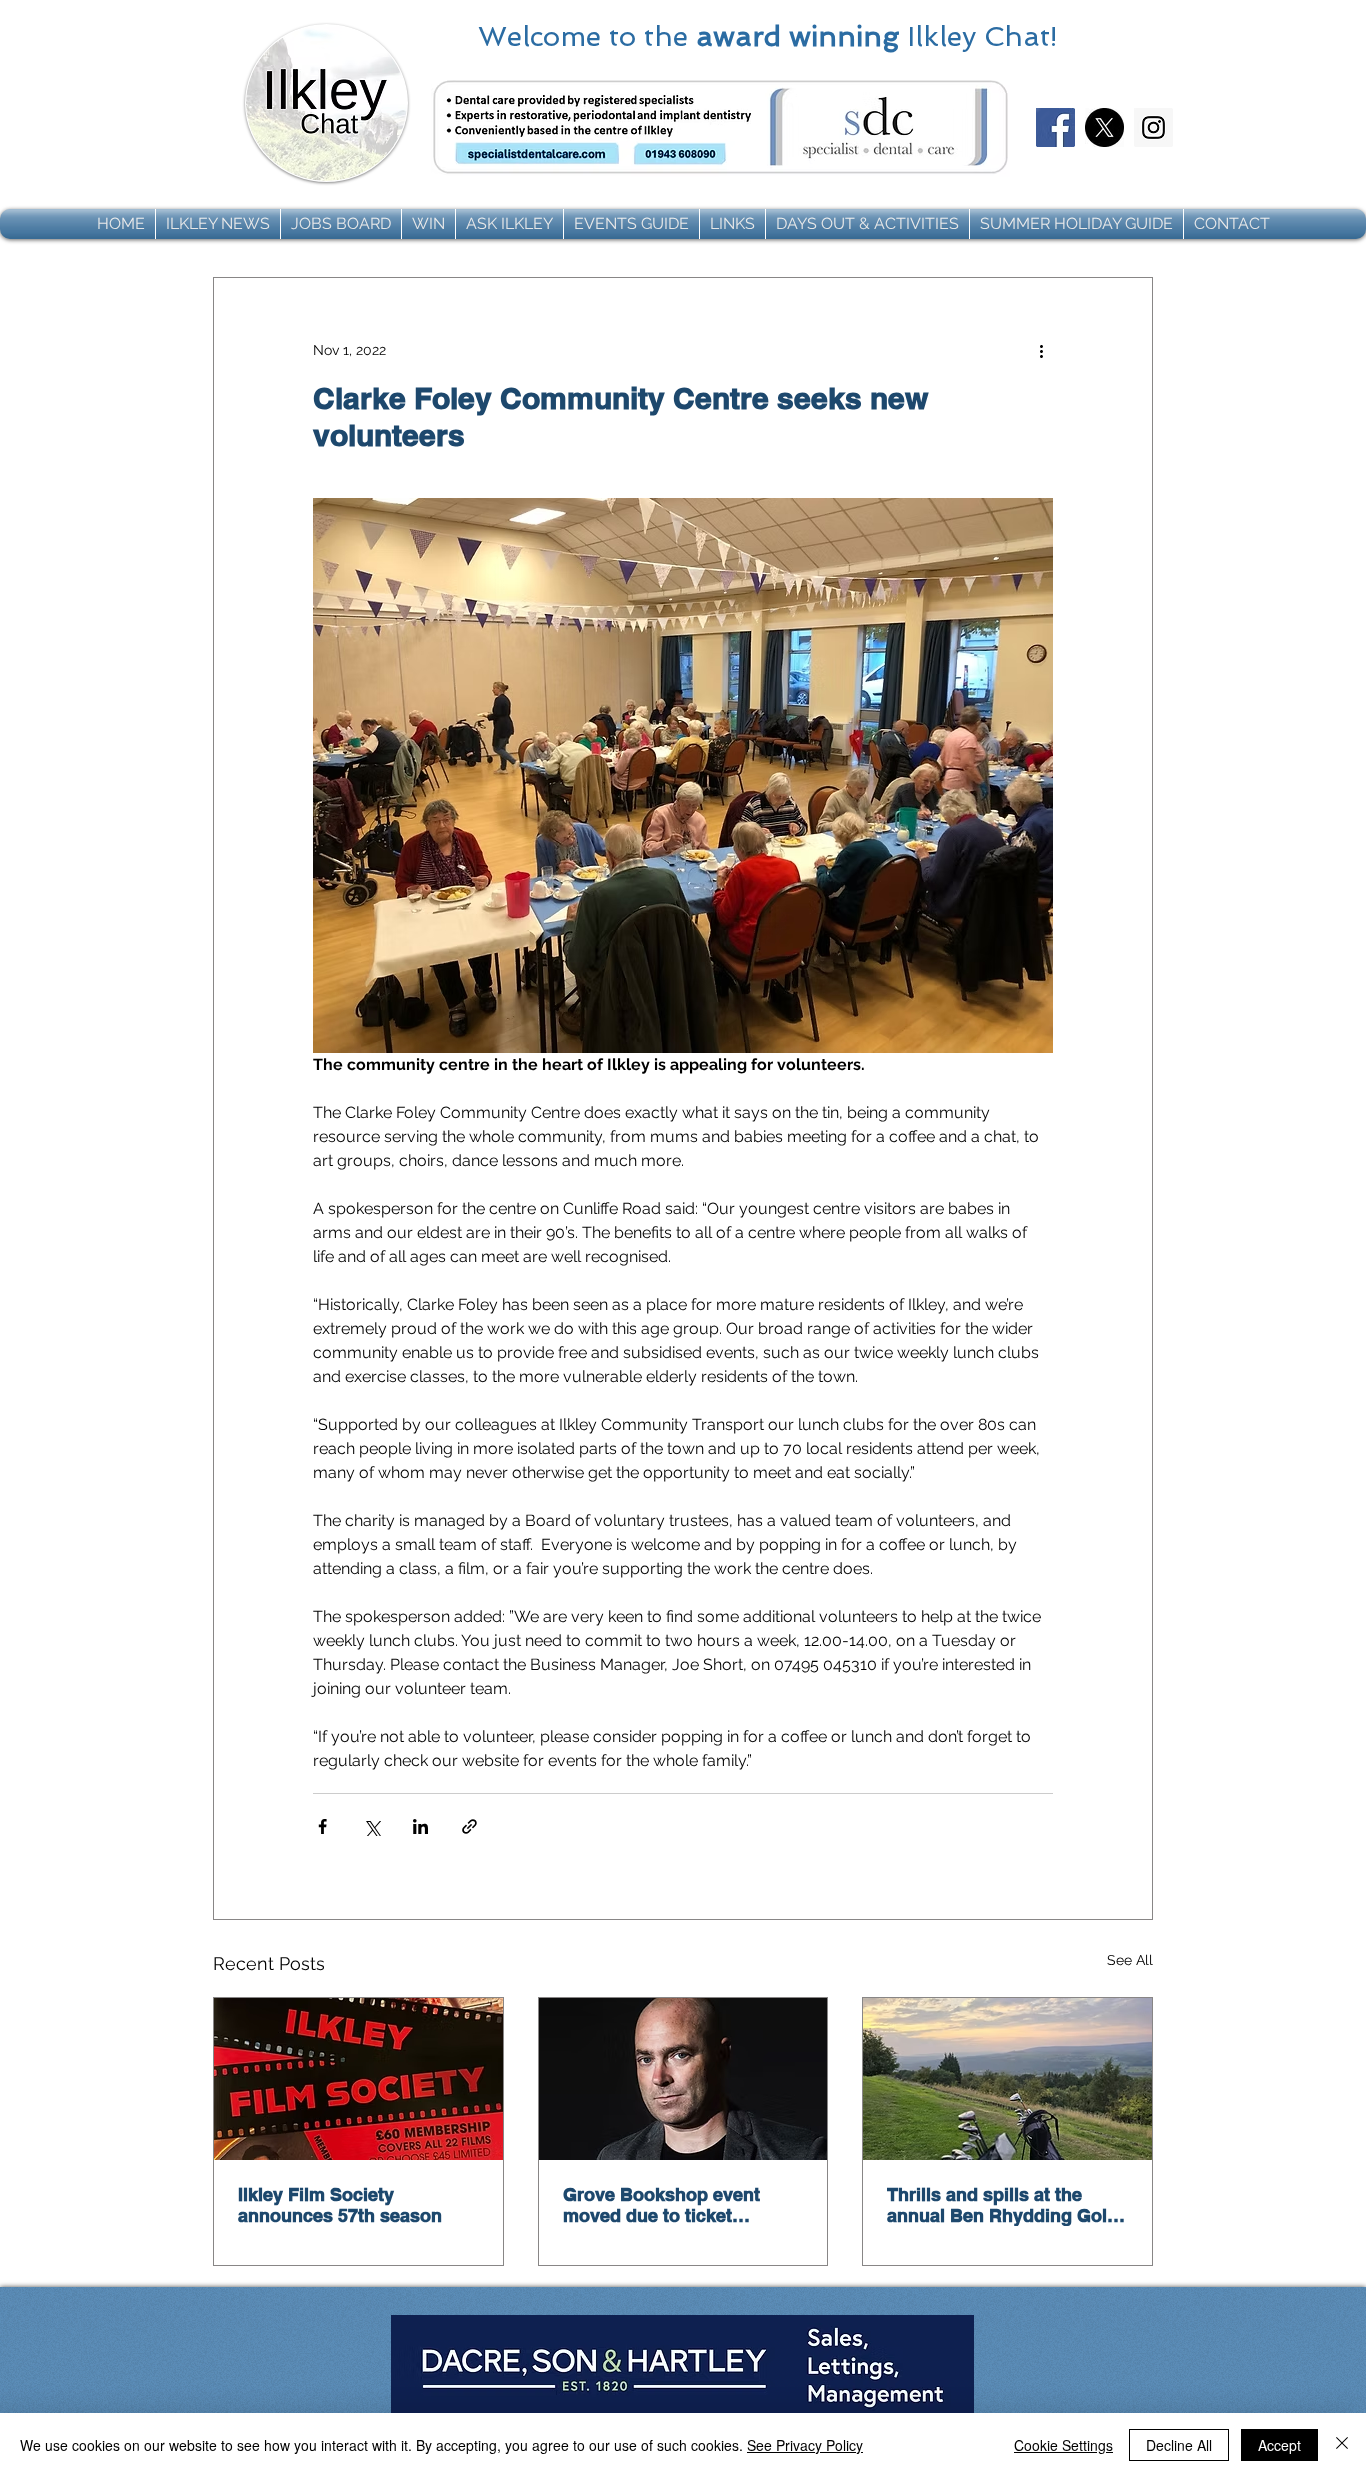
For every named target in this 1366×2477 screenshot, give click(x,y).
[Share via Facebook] (322, 1826)
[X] (1104, 127)
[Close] (1342, 2445)
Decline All (1179, 2445)
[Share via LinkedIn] (420, 1826)
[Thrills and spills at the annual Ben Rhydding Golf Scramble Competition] (1007, 2079)
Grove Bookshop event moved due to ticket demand (661, 2205)
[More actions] (1041, 350)
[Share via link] (469, 1826)
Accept (1279, 2445)
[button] (218, 224)
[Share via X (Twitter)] (371, 1826)
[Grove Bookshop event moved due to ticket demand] (683, 2079)
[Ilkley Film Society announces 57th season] (358, 2079)
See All (1130, 1960)
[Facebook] (1055, 127)
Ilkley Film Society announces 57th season (340, 2205)
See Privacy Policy (805, 2445)
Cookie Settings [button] (1063, 2445)
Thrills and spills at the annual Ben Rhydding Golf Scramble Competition (1000, 2205)
